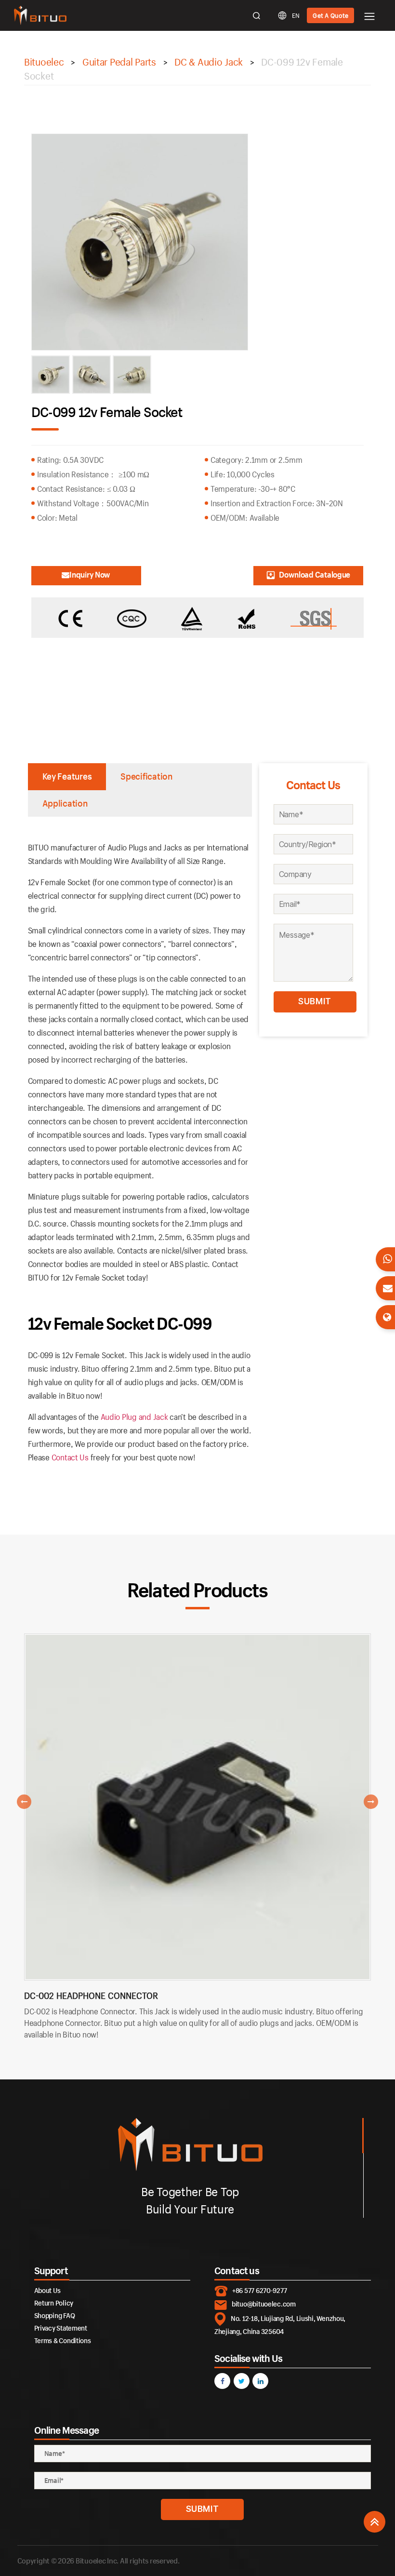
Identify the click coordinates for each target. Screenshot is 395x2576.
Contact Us (70, 1457)
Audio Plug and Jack (134, 1417)
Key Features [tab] (67, 776)
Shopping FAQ (55, 2315)
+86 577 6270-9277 (259, 2290)
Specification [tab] (146, 776)
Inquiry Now (90, 574)
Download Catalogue (315, 574)
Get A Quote (330, 15)
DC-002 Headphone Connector (91, 1996)
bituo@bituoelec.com (264, 2304)
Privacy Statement (61, 2328)
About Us (47, 2290)
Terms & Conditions (63, 2340)
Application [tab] (65, 803)
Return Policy (54, 2303)
